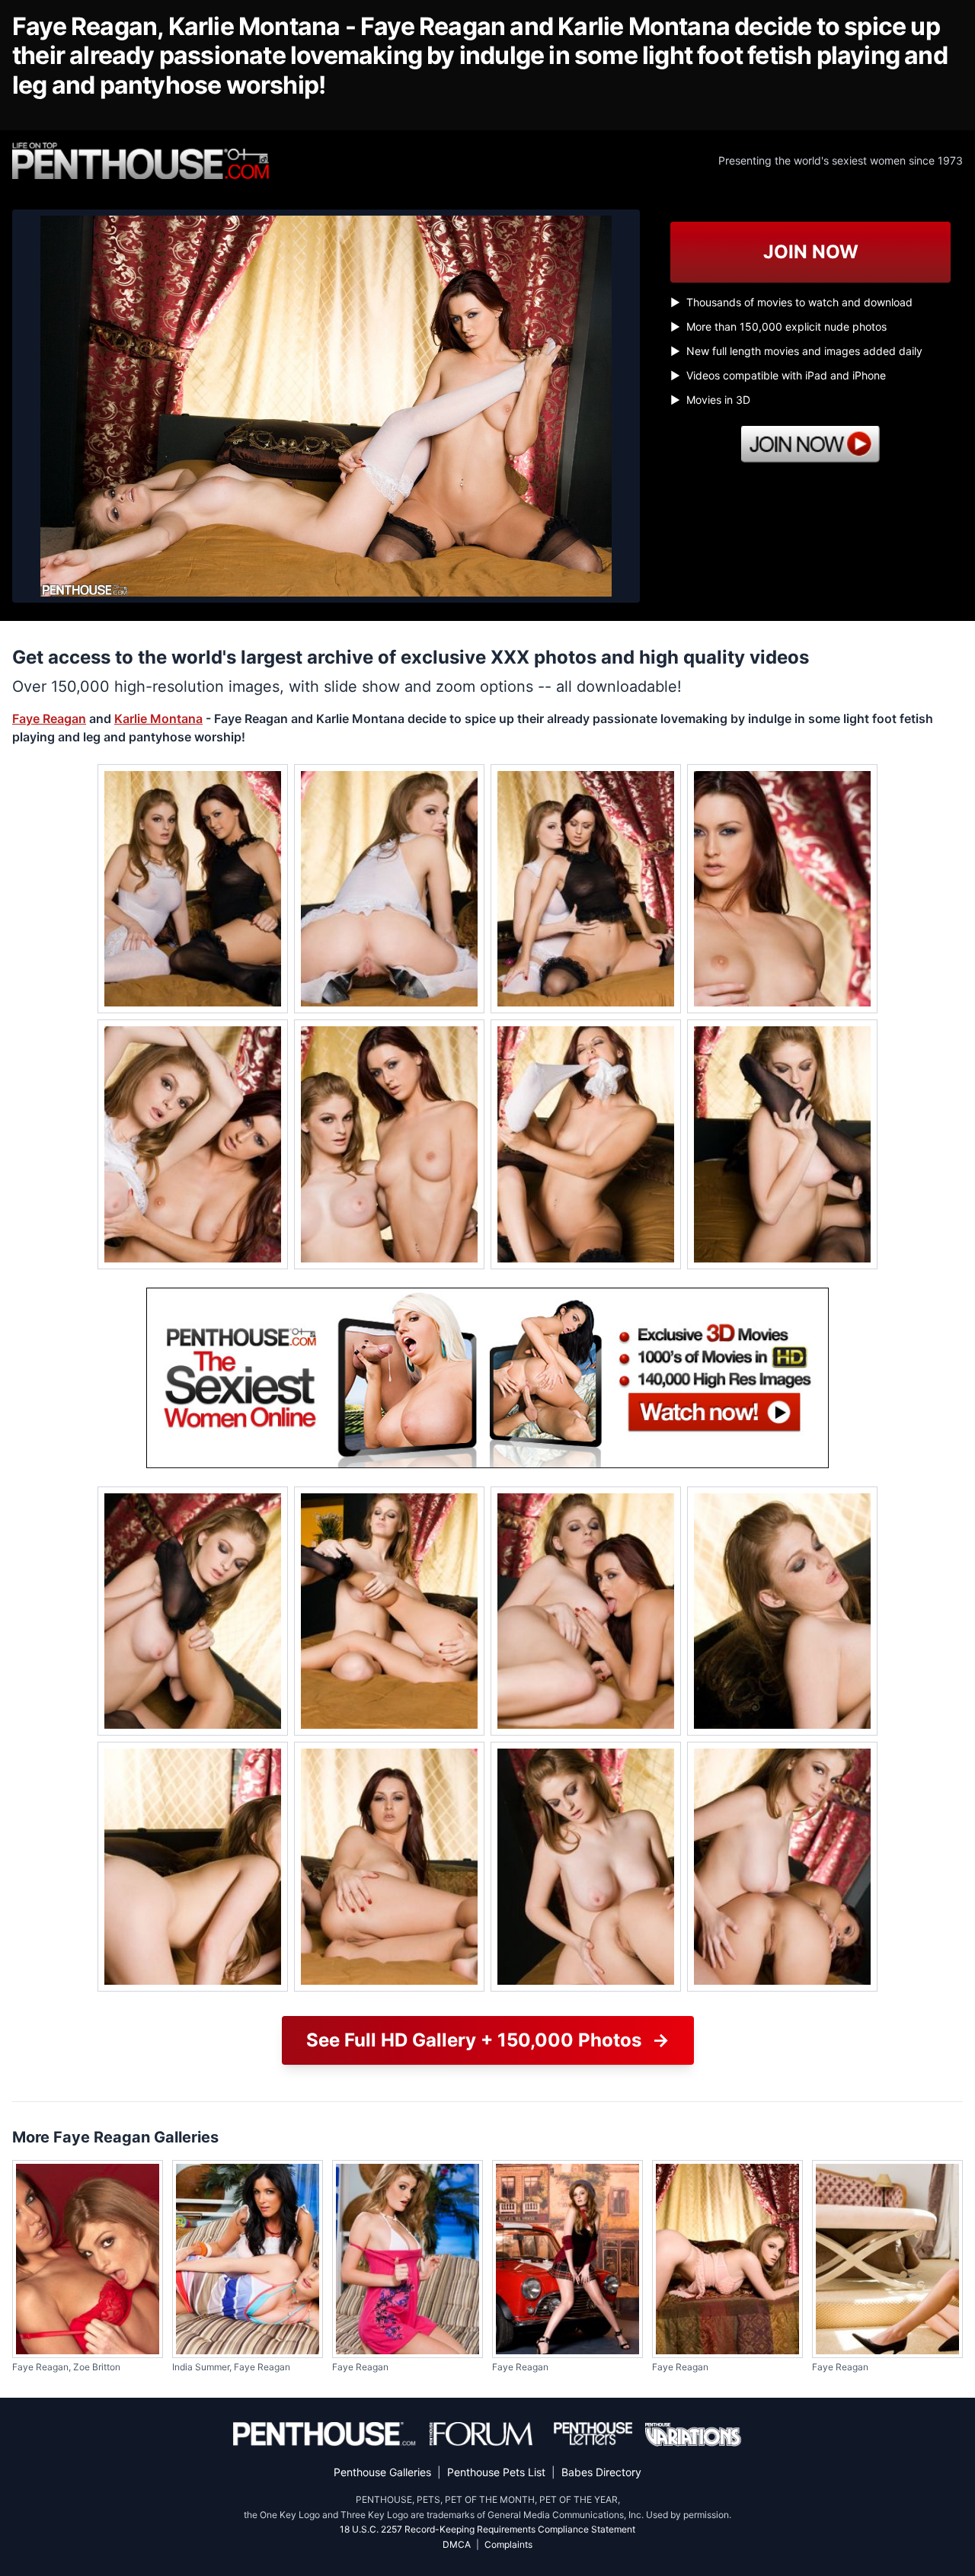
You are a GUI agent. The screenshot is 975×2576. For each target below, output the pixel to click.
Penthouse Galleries (382, 2472)
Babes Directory (601, 2472)
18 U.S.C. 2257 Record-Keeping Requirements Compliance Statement (487, 2529)
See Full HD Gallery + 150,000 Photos (488, 2040)
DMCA (457, 2544)
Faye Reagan (49, 718)
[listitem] (193, 889)
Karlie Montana (158, 718)
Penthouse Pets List (496, 2472)
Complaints (508, 2544)
